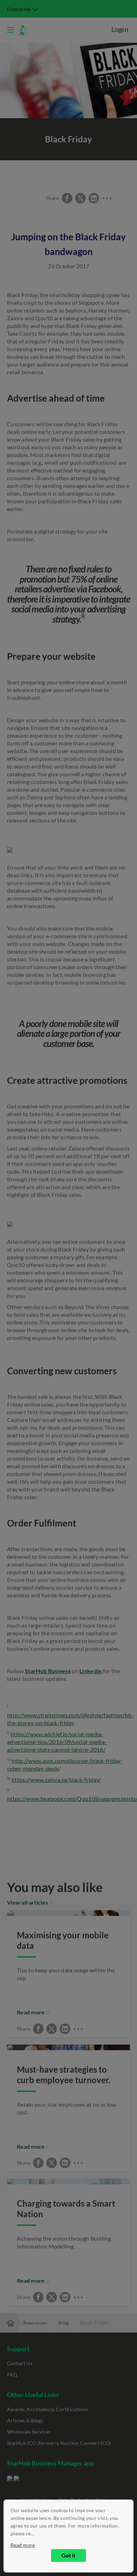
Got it (68, 2555)
